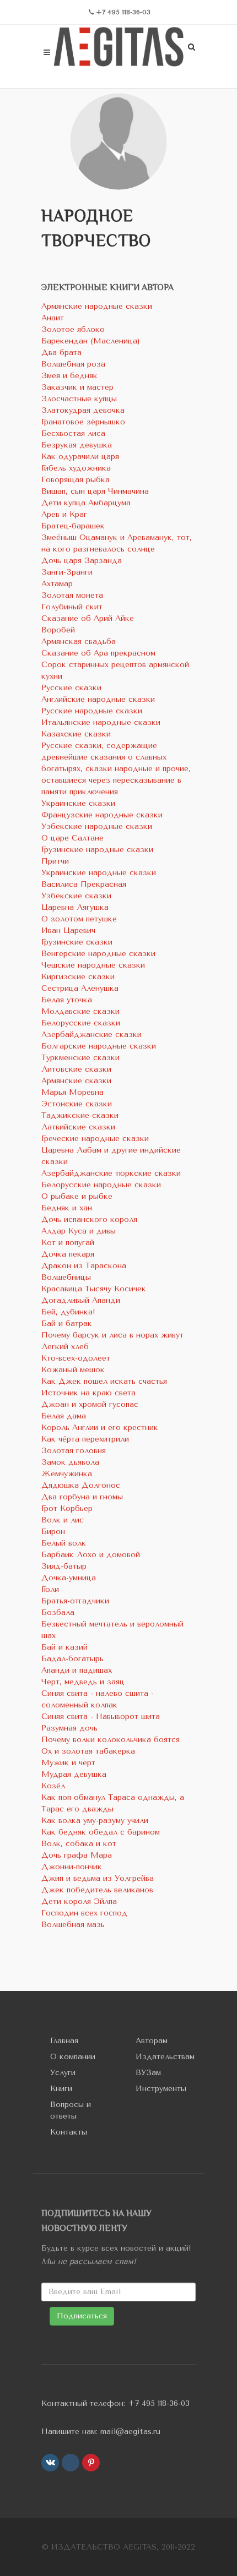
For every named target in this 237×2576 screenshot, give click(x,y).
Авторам (152, 2041)
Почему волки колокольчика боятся (111, 1740)
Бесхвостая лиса (73, 433)
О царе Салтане (72, 838)
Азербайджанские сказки (91, 1035)
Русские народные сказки (92, 711)
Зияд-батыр (64, 1566)
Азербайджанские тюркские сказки (111, 1173)
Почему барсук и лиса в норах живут (112, 1335)
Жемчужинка (67, 1474)
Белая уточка (67, 1000)
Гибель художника (76, 468)
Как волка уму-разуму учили (95, 1821)
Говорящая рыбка (76, 480)
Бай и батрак (67, 1324)
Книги (61, 2089)
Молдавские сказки (80, 1011)
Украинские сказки (78, 803)
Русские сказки (71, 688)
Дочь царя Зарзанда (82, 561)
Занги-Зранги (67, 572)
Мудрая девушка (74, 1774)
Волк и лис (63, 1520)
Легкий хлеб (65, 1347)
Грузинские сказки (77, 942)
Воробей (58, 630)
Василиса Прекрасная (84, 884)
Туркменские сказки (80, 1058)
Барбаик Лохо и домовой (91, 1555)
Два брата (61, 353)
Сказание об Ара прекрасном (98, 653)
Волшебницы (66, 1277)
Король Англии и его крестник (100, 1428)
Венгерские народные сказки (98, 954)
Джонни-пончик (72, 1867)
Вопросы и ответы (71, 2110)
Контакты (69, 2132)
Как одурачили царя (80, 457)
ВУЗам (148, 2073)
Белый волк (64, 1543)
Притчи (55, 861)
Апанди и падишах (77, 1670)
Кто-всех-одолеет (76, 1358)
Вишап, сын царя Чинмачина (95, 491)
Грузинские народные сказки (97, 850)
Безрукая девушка (77, 445)
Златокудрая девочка (83, 410)
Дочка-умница (69, 1578)
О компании (73, 2057)
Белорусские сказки (81, 1023)
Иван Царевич (68, 930)
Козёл (53, 1786)
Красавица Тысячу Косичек (94, 1289)
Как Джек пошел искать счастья (104, 1381)
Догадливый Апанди (81, 1300)
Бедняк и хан (67, 1208)
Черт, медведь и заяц (83, 1682)
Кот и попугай (68, 1243)
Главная (64, 2041)
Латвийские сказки (78, 1127)
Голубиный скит (72, 607)
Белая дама (64, 1416)
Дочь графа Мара (77, 1855)
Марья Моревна (72, 1092)
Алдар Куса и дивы (79, 1231)
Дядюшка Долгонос (81, 1485)
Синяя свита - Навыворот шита (101, 1717)
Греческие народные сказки (95, 1139)
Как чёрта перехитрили (85, 1439)
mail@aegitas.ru (130, 2432)
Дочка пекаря (68, 1254)
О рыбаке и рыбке (77, 1196)
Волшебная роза (73, 364)
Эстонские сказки (77, 1104)
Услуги (63, 2073)
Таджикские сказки (80, 1115)
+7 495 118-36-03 (159, 2403)
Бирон (53, 1532)
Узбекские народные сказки (97, 826)
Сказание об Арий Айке (88, 618)
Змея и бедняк (69, 376)
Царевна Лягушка (75, 907)
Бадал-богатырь (72, 1659)
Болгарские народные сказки (99, 1046)
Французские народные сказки (102, 815)
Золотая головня (74, 1451)
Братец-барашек (73, 526)
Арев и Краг (64, 514)
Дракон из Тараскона (84, 1266)
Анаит (53, 318)
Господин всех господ (84, 1913)
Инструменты (161, 2089)
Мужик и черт (68, 1763)
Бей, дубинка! (68, 1312)
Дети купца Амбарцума (86, 503)
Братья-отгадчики (75, 1601)
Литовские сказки (76, 1069)
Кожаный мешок (73, 1370)
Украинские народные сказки (99, 873)
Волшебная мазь (73, 1925)
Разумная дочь (69, 1728)
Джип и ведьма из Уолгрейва (98, 1878)
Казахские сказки (76, 734)
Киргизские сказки (78, 977)
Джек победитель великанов (97, 1890)
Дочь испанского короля (89, 1219)
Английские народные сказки (98, 699)
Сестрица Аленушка (80, 988)
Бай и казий (64, 1647)
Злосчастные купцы (79, 399)
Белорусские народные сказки (101, 1185)
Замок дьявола (70, 1462)
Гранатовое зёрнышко (83, 422)
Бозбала (58, 1612)
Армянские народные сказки (97, 306)
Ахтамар (57, 584)
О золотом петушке (79, 919)
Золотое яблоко (73, 329)
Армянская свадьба (79, 642)
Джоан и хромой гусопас (90, 1404)
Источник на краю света (88, 1393)
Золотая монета (72, 595)
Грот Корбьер (67, 1508)
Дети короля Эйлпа (79, 1901)
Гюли (50, 1589)
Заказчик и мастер (77, 387)
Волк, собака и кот (79, 1844)
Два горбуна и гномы (82, 1497)
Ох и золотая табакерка (88, 1751)
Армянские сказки (76, 1081)
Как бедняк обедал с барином (101, 1832)
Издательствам (165, 2057)
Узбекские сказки (76, 896)
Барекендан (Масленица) (91, 341)
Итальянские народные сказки (101, 722)
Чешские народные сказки (93, 965)
